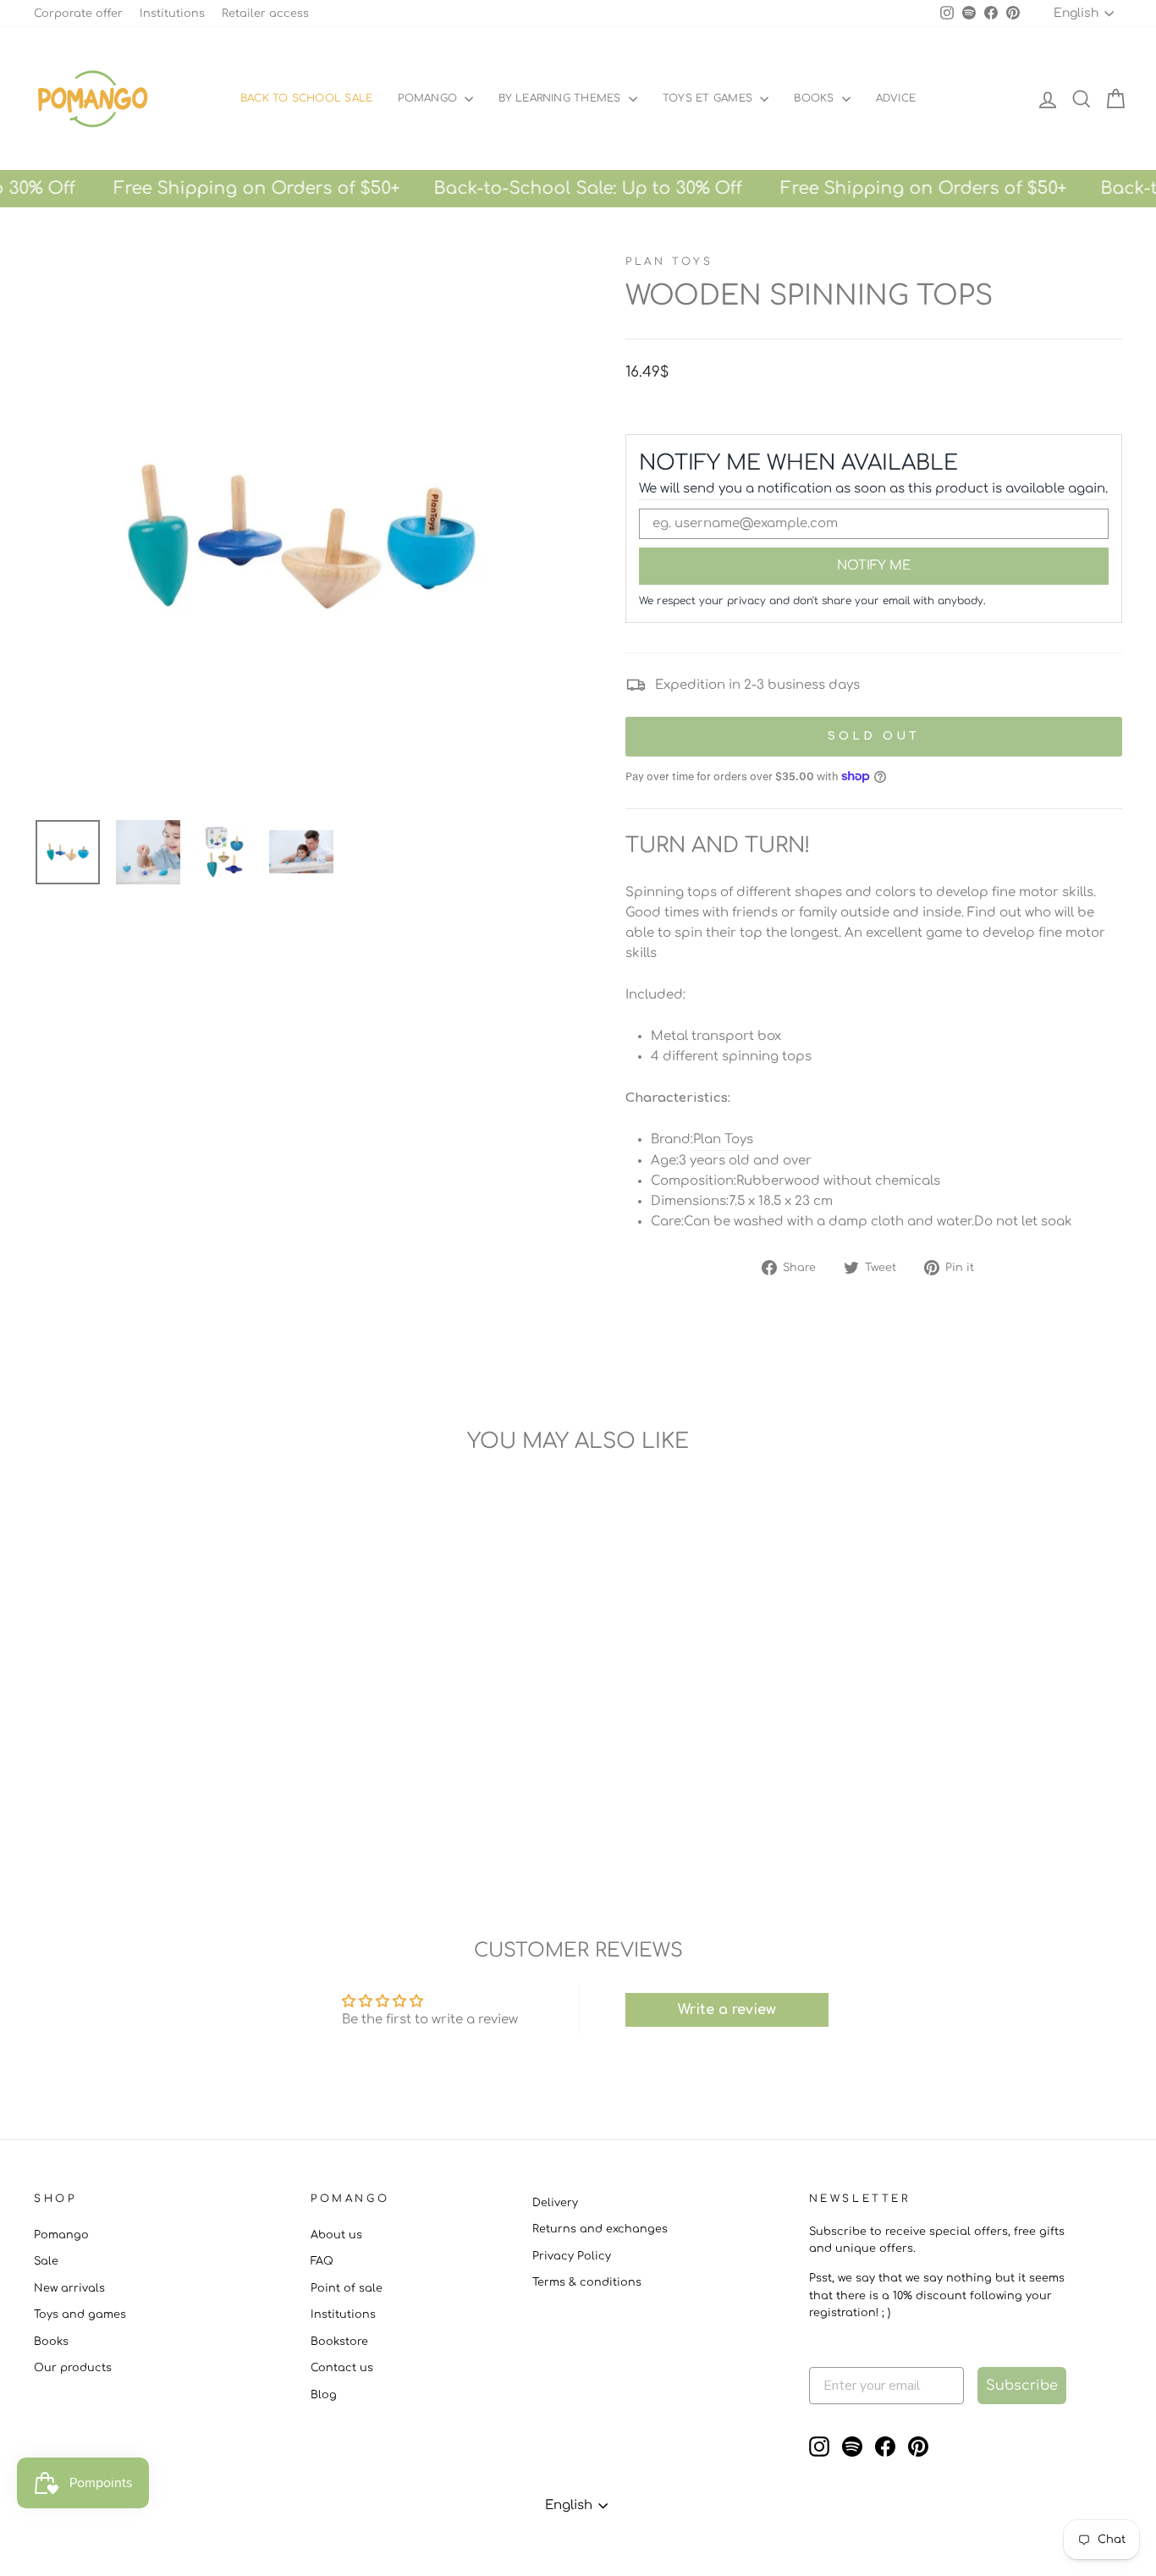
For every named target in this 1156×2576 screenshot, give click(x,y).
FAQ (322, 2261)
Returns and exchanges (600, 2229)
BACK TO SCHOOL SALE (307, 98)
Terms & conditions (587, 2282)
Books (815, 98)
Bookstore (339, 2342)
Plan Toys (669, 261)
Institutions (172, 14)
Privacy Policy (572, 2256)
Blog (324, 2395)
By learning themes (561, 98)
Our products (73, 2368)
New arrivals (69, 2288)
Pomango (429, 98)
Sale (46, 2261)
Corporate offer (78, 14)
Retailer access (265, 14)
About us (336, 2235)
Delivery (555, 2203)
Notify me (874, 566)
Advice (896, 98)
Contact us (342, 2368)
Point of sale (347, 2288)
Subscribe (1022, 2386)
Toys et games (709, 98)
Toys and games (80, 2315)
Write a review (727, 2010)
